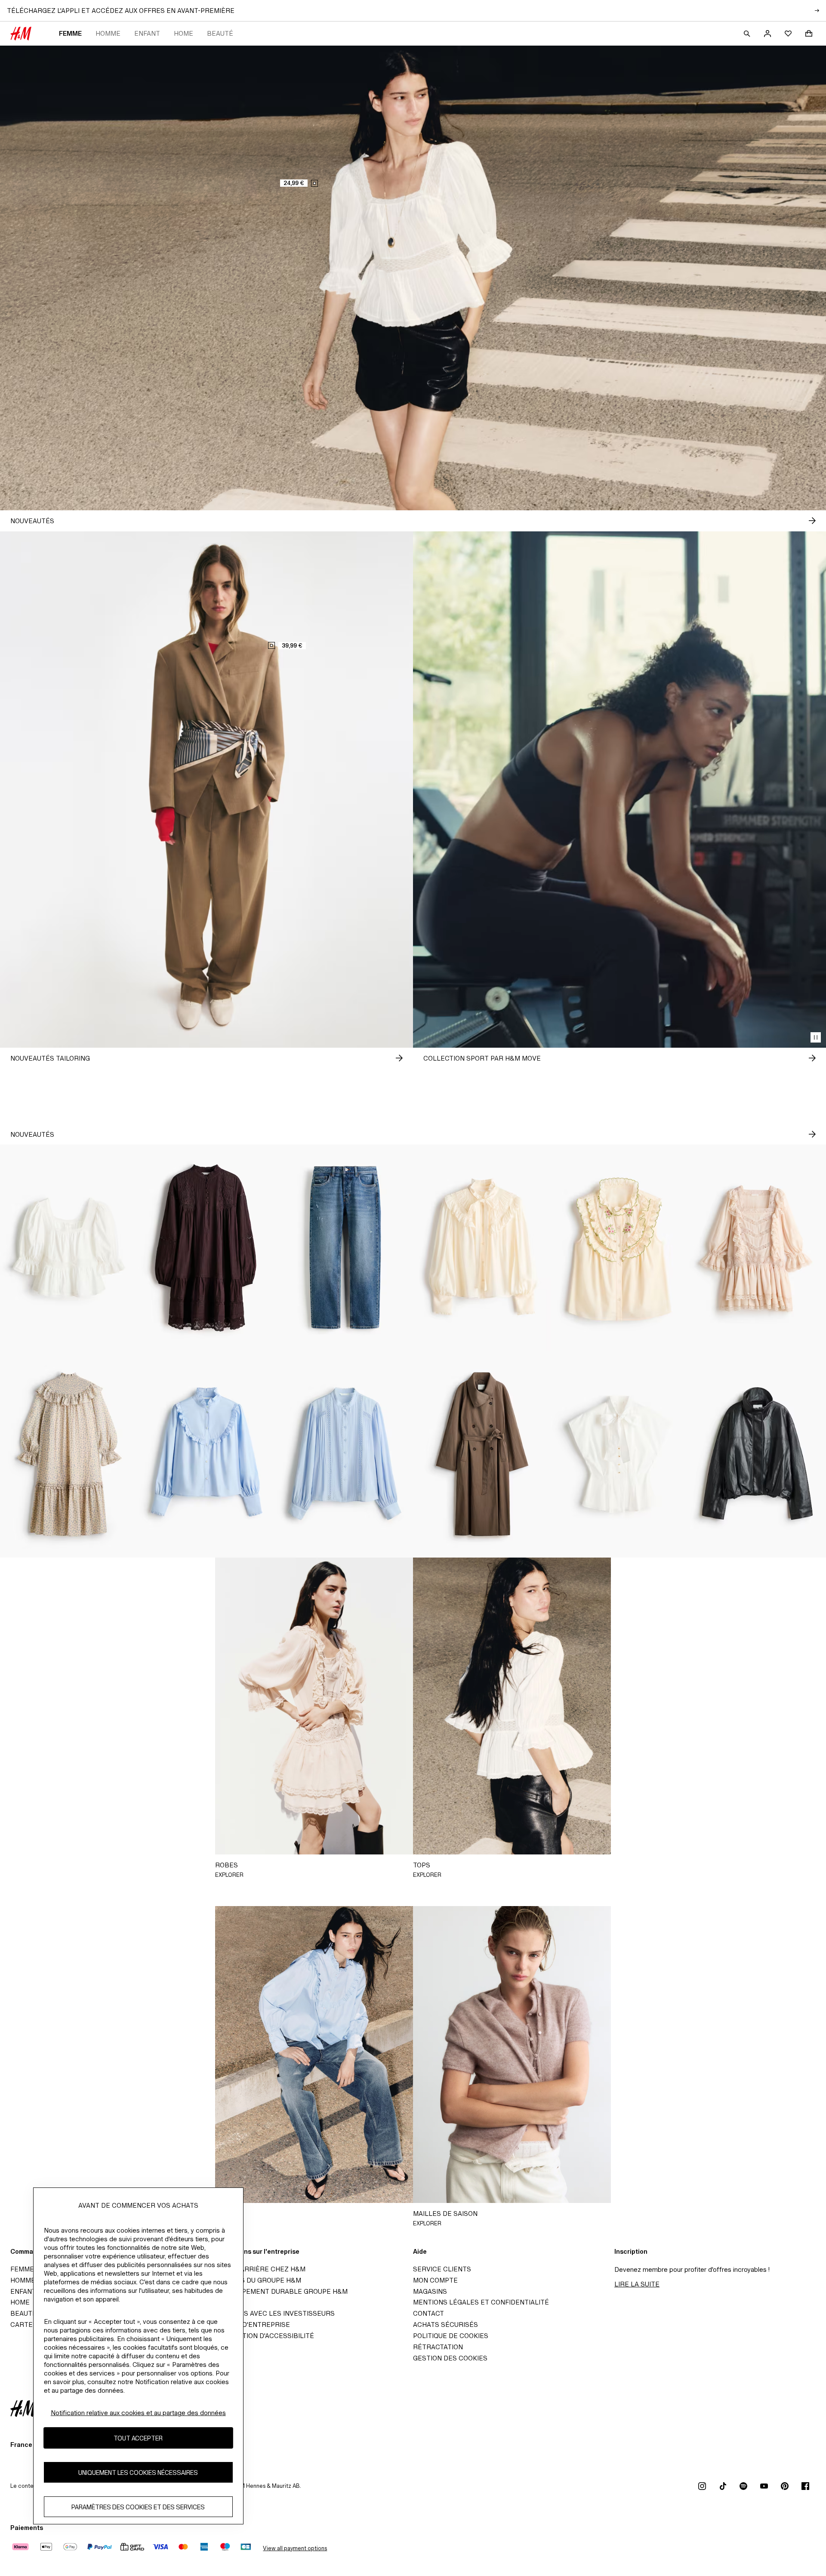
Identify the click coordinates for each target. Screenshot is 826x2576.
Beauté (220, 33)
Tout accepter (138, 2438)
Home (183, 33)
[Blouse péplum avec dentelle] (69, 1248)
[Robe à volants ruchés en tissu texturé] (69, 1454)
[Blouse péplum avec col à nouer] (619, 1454)
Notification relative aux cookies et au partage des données (138, 2413)
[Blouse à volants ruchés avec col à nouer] (482, 1248)
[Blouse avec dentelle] (344, 1454)
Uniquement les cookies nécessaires (138, 2473)
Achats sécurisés (445, 2325)
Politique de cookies (451, 2336)
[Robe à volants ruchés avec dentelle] (757, 1248)
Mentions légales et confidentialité (481, 2302)
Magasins (430, 2291)
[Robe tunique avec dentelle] (206, 1248)
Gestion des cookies (450, 2358)
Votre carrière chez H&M (259, 2269)
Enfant (147, 33)
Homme (108, 33)
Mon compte (435, 2280)
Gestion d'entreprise (251, 2325)
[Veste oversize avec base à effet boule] (757, 1454)
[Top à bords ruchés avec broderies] (619, 1248)
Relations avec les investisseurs (273, 2313)
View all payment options (295, 2548)
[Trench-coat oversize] (482, 1454)
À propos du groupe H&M (256, 2280)
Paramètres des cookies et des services (138, 2507)
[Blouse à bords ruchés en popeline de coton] (206, 1454)
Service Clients (442, 2269)
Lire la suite (637, 2284)
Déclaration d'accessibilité (263, 2336)
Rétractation (438, 2347)
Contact (428, 2313)
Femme (70, 33)
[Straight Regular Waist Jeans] (344, 1248)
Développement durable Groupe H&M (280, 2291)
